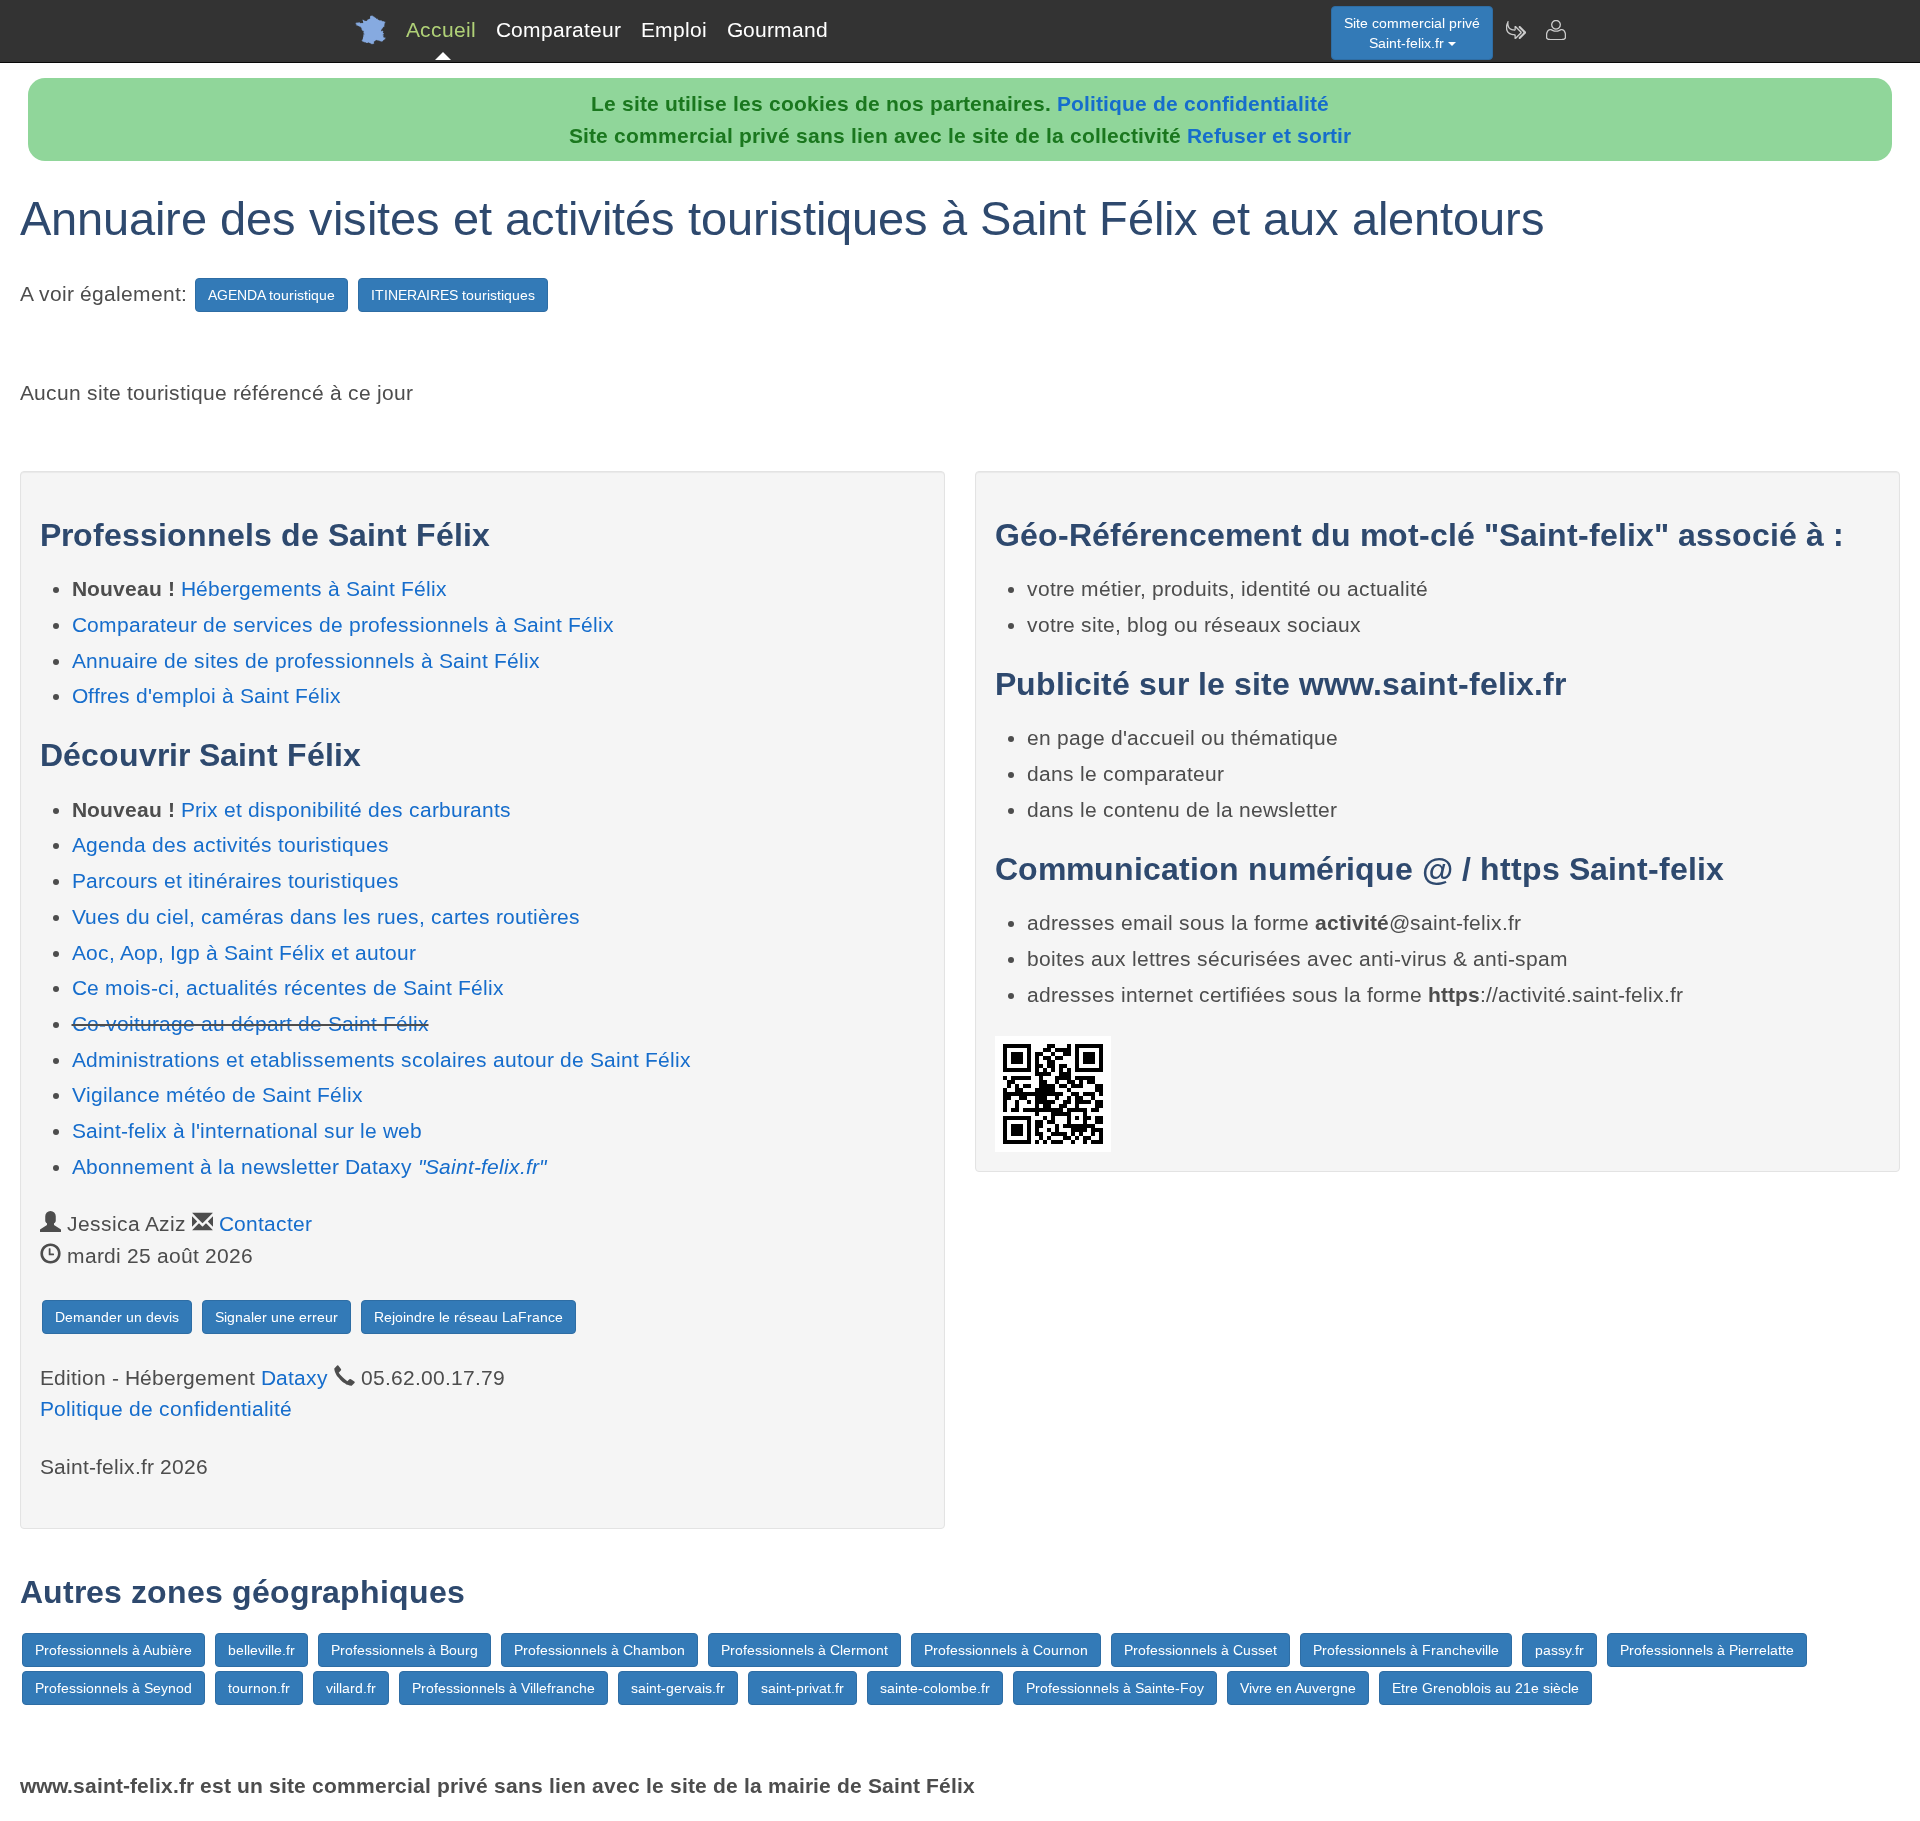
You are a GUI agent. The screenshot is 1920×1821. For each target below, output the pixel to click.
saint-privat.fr (802, 1688)
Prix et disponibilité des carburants (346, 809)
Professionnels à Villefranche (503, 1688)
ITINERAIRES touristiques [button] (453, 295)
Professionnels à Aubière (113, 1650)
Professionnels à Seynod (113, 1688)
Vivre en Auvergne (1298, 1688)
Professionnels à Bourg (404, 1650)
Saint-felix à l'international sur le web (247, 1130)
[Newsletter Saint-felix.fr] (1515, 30)
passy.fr (1559, 1650)
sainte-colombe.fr (935, 1688)
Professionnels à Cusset (1200, 1650)
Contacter (265, 1223)
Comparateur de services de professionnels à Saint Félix (343, 624)
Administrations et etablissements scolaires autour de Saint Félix (381, 1059)
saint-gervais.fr (678, 1688)
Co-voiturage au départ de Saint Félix (250, 1023)
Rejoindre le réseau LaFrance (468, 1317)
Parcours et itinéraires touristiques (235, 880)
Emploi (674, 29)
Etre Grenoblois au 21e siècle (1485, 1688)
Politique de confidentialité (1193, 103)
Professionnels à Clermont (804, 1650)
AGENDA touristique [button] (271, 295)
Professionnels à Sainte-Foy (1115, 1688)
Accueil (441, 29)
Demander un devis (117, 1317)
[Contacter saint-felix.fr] (1555, 30)
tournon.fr (259, 1688)
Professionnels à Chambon (599, 1650)
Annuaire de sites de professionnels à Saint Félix (306, 660)
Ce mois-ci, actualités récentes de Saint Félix (288, 987)
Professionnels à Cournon (1006, 1650)
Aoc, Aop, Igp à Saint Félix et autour (244, 952)
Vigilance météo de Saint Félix (217, 1094)
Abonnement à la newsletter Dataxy (309, 1166)
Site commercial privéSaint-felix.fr (1412, 33)
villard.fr (351, 1688)
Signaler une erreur (276, 1317)
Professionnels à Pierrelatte (1707, 1650)
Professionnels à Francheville (1406, 1650)
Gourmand (777, 29)
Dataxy (294, 1377)
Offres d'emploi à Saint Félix (206, 695)
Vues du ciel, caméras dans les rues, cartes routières (326, 916)
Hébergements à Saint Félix (314, 588)
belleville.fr (261, 1650)
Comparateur (558, 29)
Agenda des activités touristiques (230, 844)
